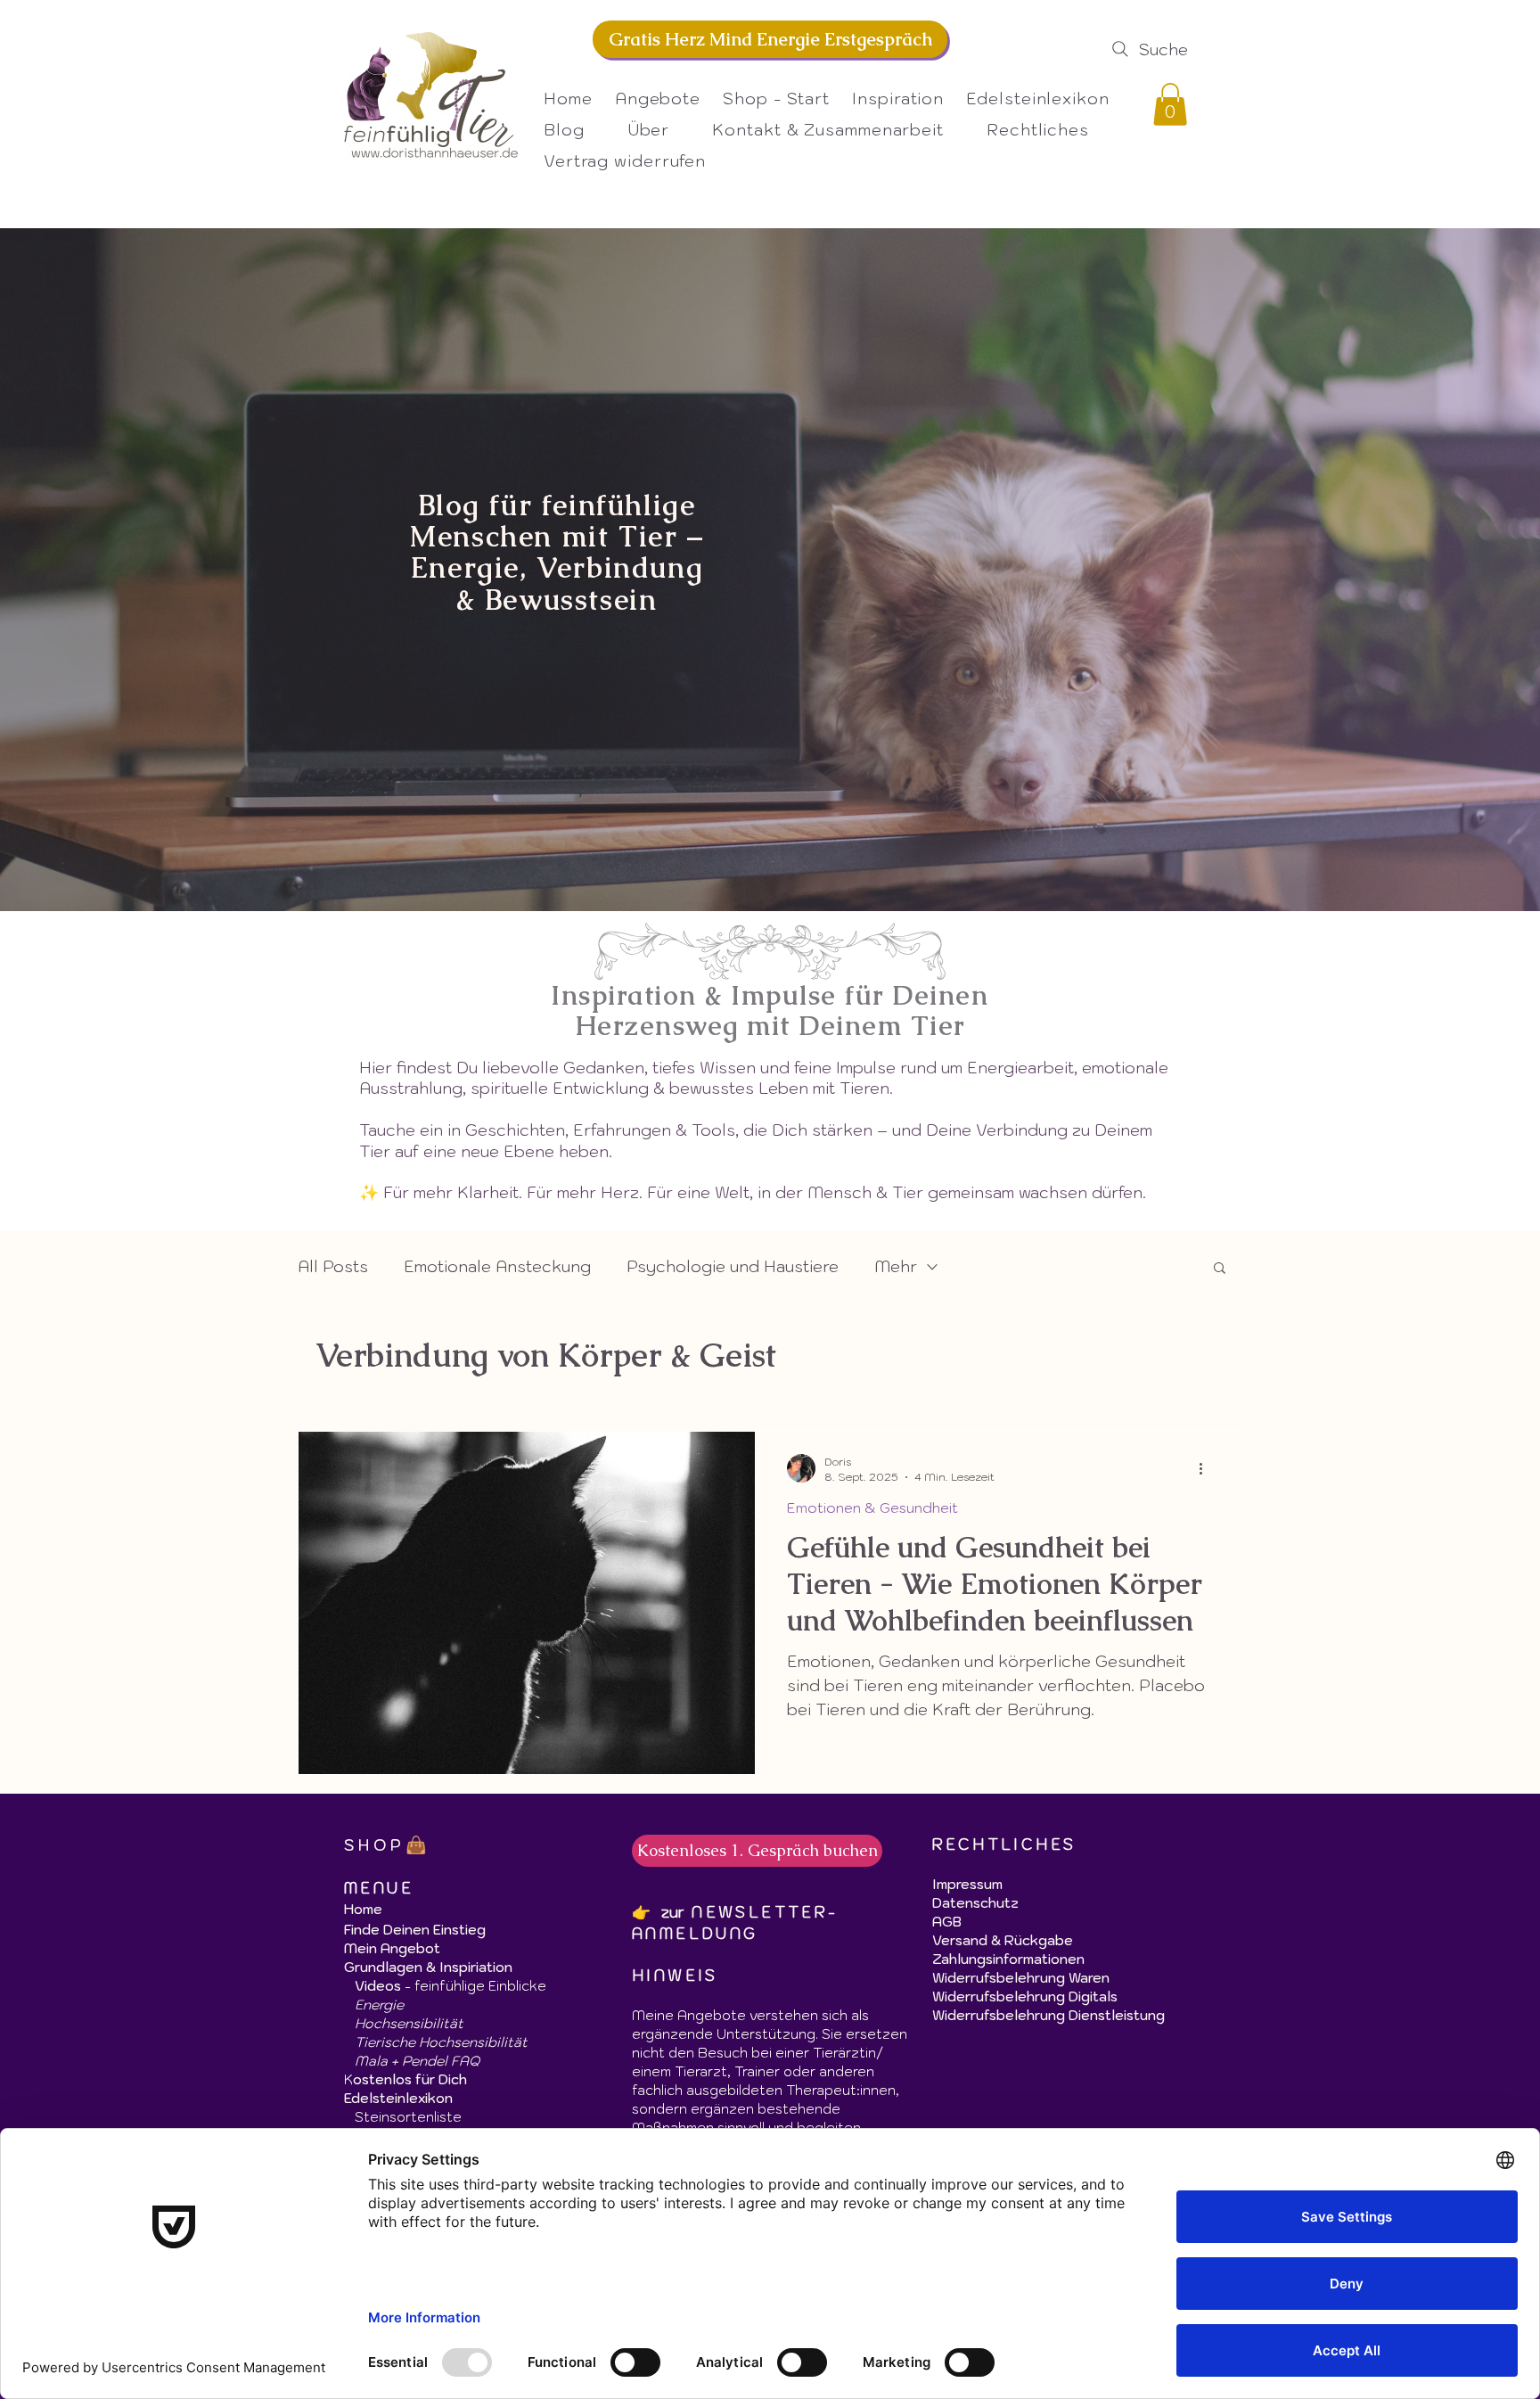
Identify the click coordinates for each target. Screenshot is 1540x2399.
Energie (379, 2005)
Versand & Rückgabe (1003, 1940)
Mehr (896, 1266)
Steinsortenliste (408, 2117)
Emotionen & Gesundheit (872, 1508)
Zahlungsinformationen (1008, 1959)
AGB (947, 1922)
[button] (1049, 130)
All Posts (333, 1266)
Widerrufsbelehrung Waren (1021, 1978)
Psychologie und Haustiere (733, 1266)
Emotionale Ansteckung (497, 1266)
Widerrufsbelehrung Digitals (1025, 1996)
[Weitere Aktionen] (1207, 1468)
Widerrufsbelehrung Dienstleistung (1049, 2015)
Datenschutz (977, 1903)
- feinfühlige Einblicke (451, 1986)
